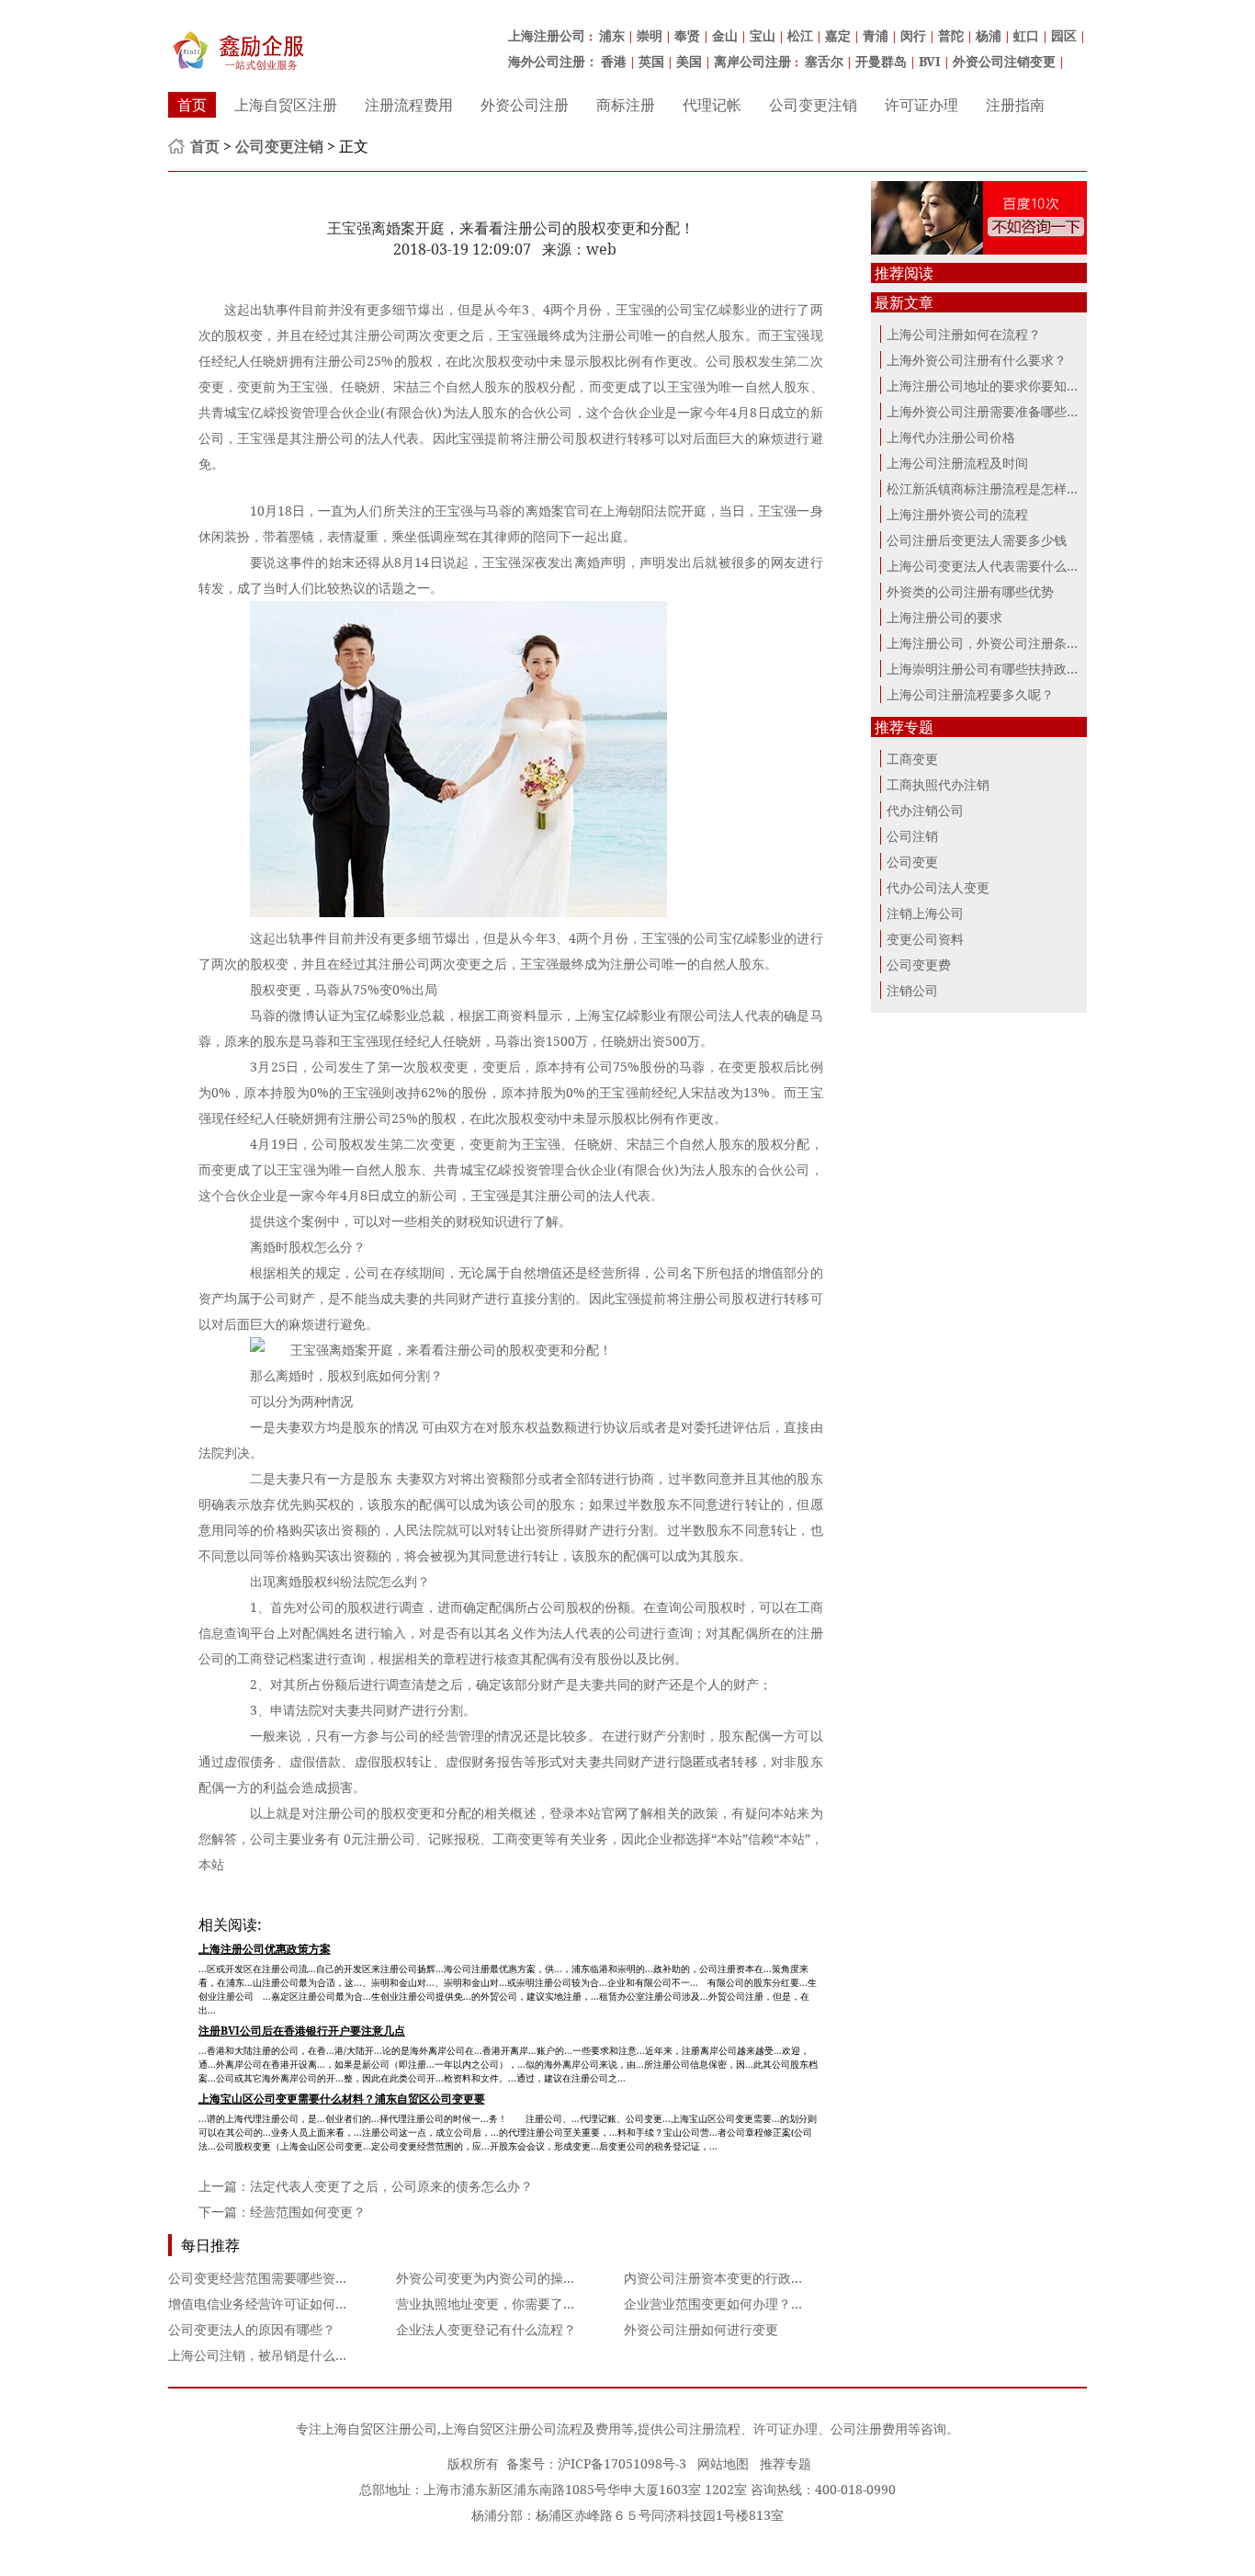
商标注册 (626, 105)
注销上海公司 (925, 913)
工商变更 (912, 759)
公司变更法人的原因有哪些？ (252, 2329)
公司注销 (912, 836)
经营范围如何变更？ (308, 2212)
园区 (1064, 35)
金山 (725, 35)
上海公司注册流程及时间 (957, 463)
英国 (651, 61)
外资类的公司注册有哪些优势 (970, 591)
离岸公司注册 (752, 61)
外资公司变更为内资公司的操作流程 (499, 2278)
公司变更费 (919, 965)
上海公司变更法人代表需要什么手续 (989, 566)
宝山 (763, 35)
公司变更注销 (813, 105)
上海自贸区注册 (286, 105)
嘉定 (838, 35)
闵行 (913, 35)
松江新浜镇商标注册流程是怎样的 (983, 488)
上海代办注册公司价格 (951, 437)
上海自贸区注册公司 (379, 2428)
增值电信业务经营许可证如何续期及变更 (284, 2304)
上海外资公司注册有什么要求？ (977, 360)
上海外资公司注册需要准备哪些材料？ (996, 411)
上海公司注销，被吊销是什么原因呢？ (277, 2355)
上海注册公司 (547, 35)
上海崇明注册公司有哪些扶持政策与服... (1001, 669)
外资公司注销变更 (1004, 61)
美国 (689, 61)
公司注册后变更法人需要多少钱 (977, 540)
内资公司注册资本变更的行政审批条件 (733, 2278)
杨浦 (989, 35)
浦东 (612, 35)
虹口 (1026, 35)
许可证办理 (921, 105)
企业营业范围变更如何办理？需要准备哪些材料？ (765, 2304)
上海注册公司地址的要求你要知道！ (989, 386)
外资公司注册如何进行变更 (701, 2329)
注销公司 (912, 990)
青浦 (876, 35)
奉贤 (687, 35)
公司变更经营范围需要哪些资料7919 (273, 2278)
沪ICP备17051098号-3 (622, 2463)
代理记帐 (712, 105)
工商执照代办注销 (938, 784)
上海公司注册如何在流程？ (964, 334)
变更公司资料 (925, 939)
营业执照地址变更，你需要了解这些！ (505, 2304)
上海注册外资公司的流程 (957, 514)
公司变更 (912, 862)
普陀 (951, 35)
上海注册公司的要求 (944, 617)
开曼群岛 (881, 61)
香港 (614, 61)
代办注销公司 (925, 810)
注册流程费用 (409, 105)
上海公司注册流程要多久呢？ (970, 694)
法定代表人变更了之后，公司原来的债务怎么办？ (391, 2186)
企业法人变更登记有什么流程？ (486, 2329)
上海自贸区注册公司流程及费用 (531, 2428)
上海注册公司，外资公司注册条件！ (989, 643)
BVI (930, 61)
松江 (800, 35)
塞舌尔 (824, 61)
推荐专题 (786, 2463)
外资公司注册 (525, 105)
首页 (192, 105)
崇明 (650, 35)
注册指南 (1015, 105)
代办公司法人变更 (938, 887)
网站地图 (723, 2463)
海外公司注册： (553, 61)
